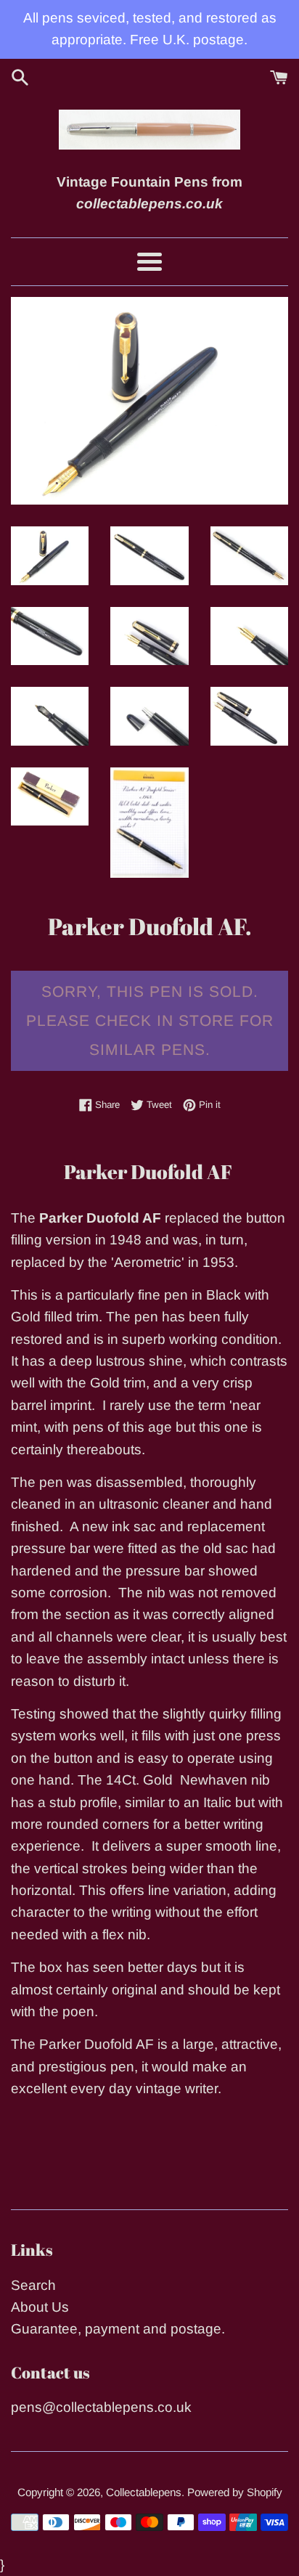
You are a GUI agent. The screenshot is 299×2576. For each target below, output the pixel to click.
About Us (40, 2307)
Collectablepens (144, 2492)
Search (33, 2285)
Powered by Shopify (235, 2492)
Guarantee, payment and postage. (118, 2329)
